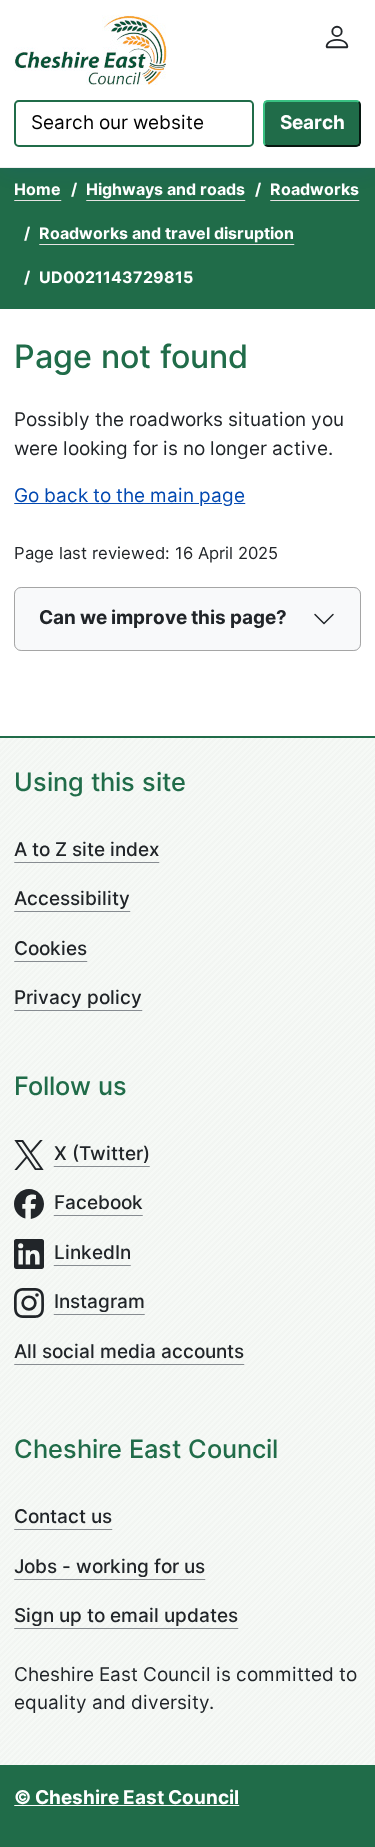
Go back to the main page (129, 495)
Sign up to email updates (126, 1615)
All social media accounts (129, 1351)
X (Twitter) (102, 1153)
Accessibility (72, 898)
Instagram (99, 1301)
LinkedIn (92, 1252)
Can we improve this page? (163, 617)
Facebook (98, 1202)
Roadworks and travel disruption (166, 233)
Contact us (63, 1516)
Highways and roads (165, 189)
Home (37, 189)
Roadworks (314, 189)
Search (312, 122)
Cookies (50, 948)
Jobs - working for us (109, 1566)
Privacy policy (78, 997)
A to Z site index (86, 849)
